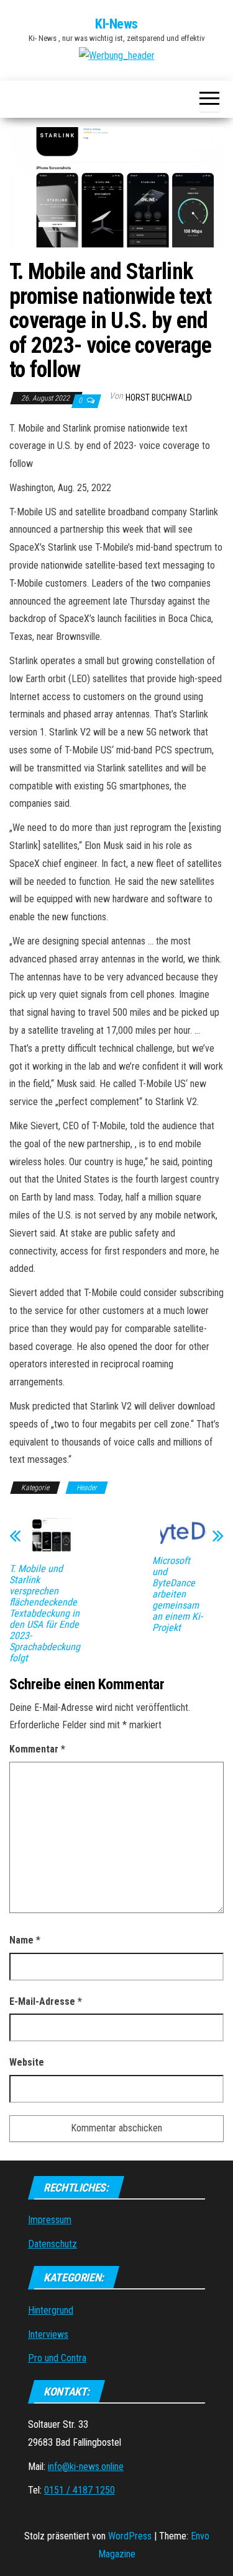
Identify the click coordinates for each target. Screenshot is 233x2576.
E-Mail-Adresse (46, 2001)
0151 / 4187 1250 (80, 2490)
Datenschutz (53, 2244)
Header (87, 1488)
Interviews (48, 2334)
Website (27, 2062)
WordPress (130, 2536)
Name (25, 1940)
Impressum (50, 2220)
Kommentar (37, 1749)
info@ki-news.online (86, 2467)
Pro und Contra (57, 2358)
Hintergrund (51, 2310)
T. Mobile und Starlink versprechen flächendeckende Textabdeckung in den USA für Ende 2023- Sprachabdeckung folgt (45, 1614)
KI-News (116, 24)
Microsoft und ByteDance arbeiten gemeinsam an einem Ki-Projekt (177, 1594)
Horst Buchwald (159, 398)
